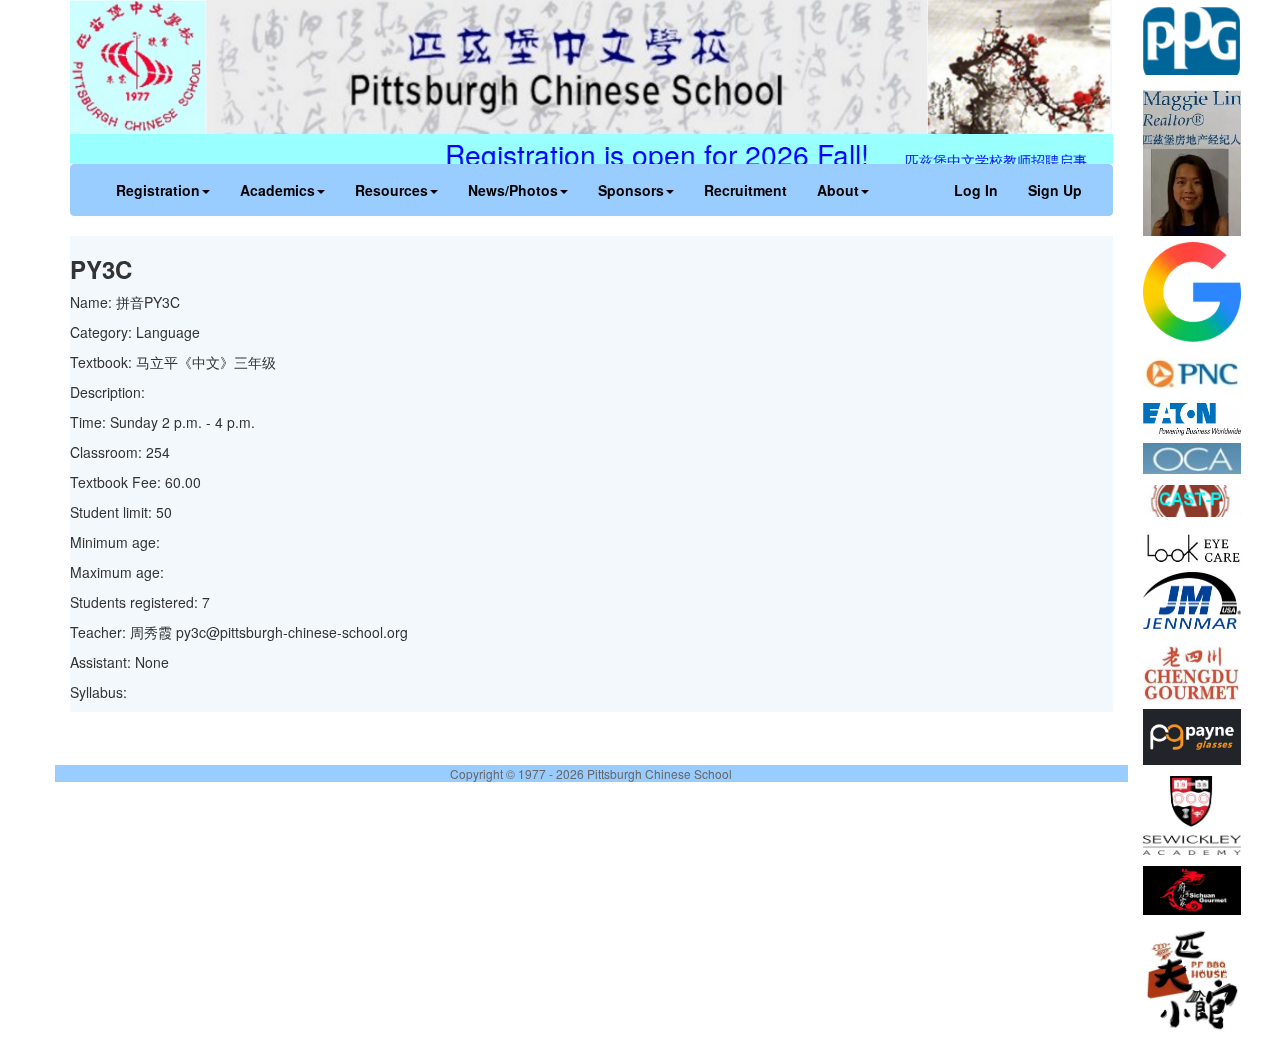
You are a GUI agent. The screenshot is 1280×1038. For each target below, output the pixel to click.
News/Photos (513, 190)
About (838, 190)
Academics (277, 190)
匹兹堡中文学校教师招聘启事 (1010, 160)
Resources (391, 190)
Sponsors (631, 190)
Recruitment (745, 190)
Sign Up (1055, 190)
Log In (976, 190)
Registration (158, 190)
